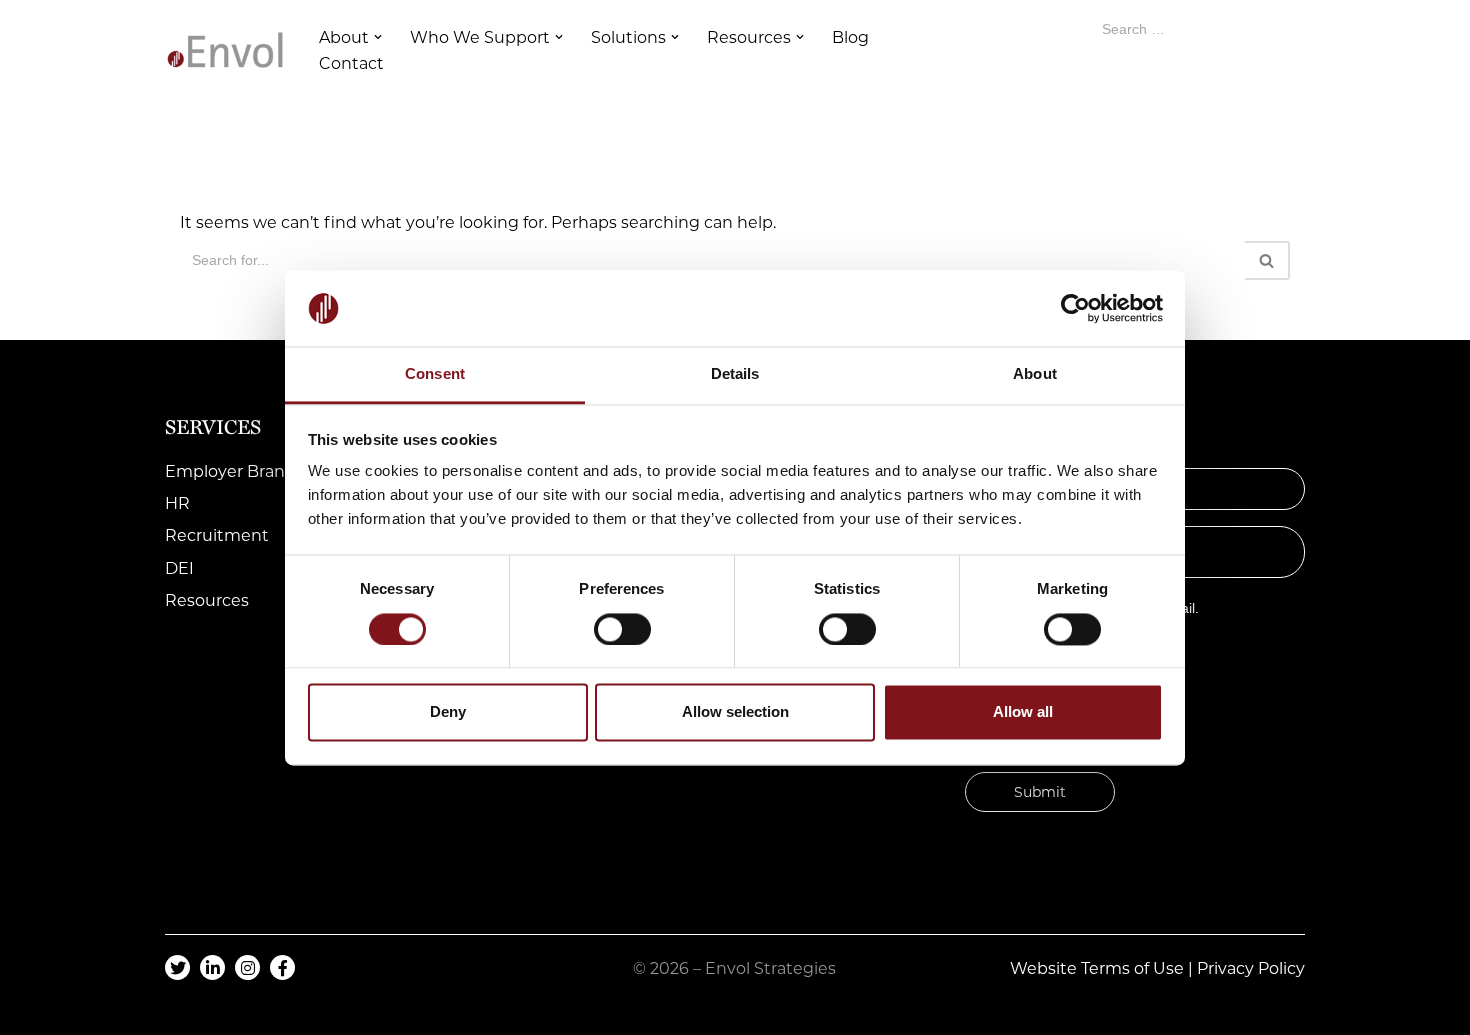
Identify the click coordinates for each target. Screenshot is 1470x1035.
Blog (850, 37)
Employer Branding (243, 471)
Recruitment (217, 535)
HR (177, 503)
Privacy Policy (1251, 968)
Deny (448, 712)
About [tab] (1035, 374)
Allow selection (735, 712)
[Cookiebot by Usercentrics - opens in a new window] (1075, 308)
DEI (179, 568)
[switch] (622, 629)
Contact (351, 63)
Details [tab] (735, 374)
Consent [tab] (435, 374)
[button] (378, 37)
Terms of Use (1132, 968)
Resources (207, 600)
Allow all (1023, 712)
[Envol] (225, 50)
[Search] (1267, 260)
